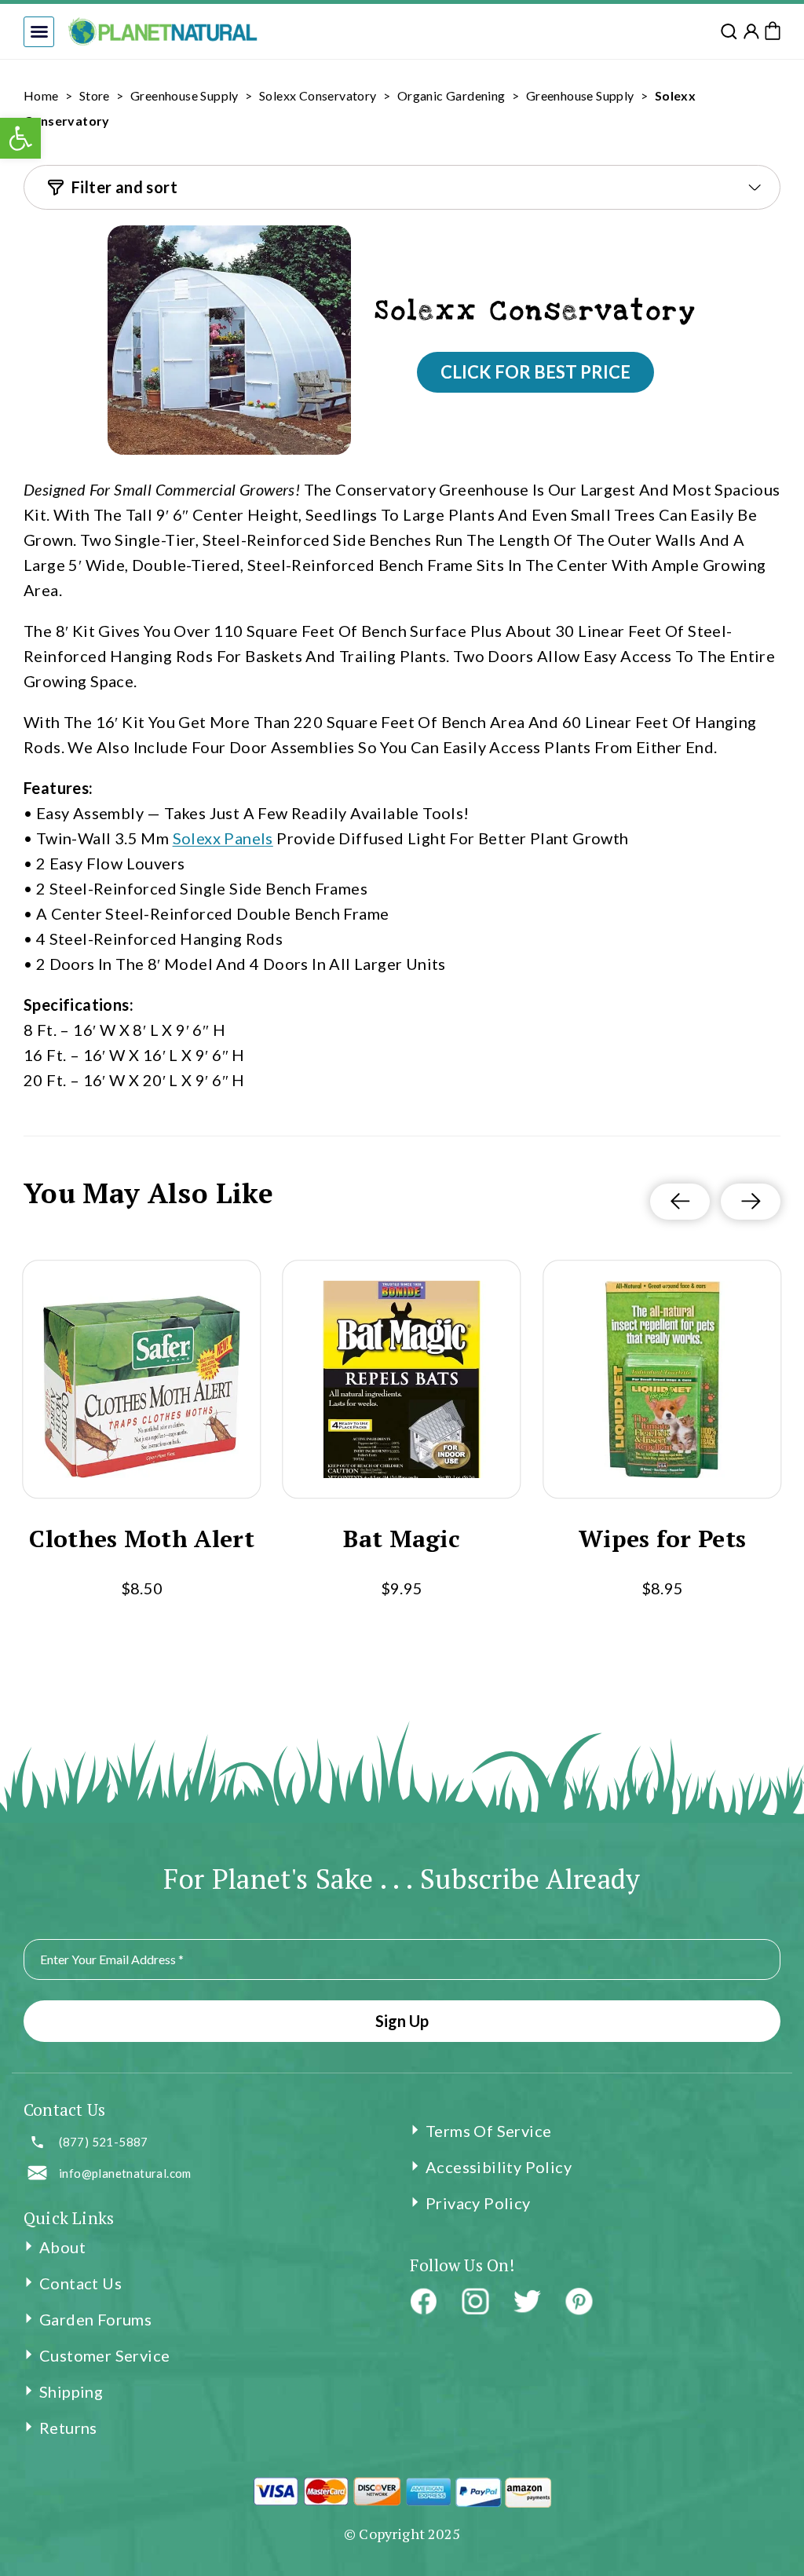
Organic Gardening (451, 95)
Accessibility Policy (499, 2167)
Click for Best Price (535, 372)
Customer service (104, 2355)
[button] (39, 32)
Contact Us (80, 2283)
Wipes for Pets (662, 1539)
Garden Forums (95, 2319)
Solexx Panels (223, 838)
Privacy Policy (478, 2203)
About (62, 2247)
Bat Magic (402, 1539)
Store (95, 95)
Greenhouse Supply (185, 95)
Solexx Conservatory (318, 95)
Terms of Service (488, 2131)
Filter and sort (124, 187)
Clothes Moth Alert (141, 1539)
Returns (68, 2428)
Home (41, 95)
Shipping (71, 2391)
